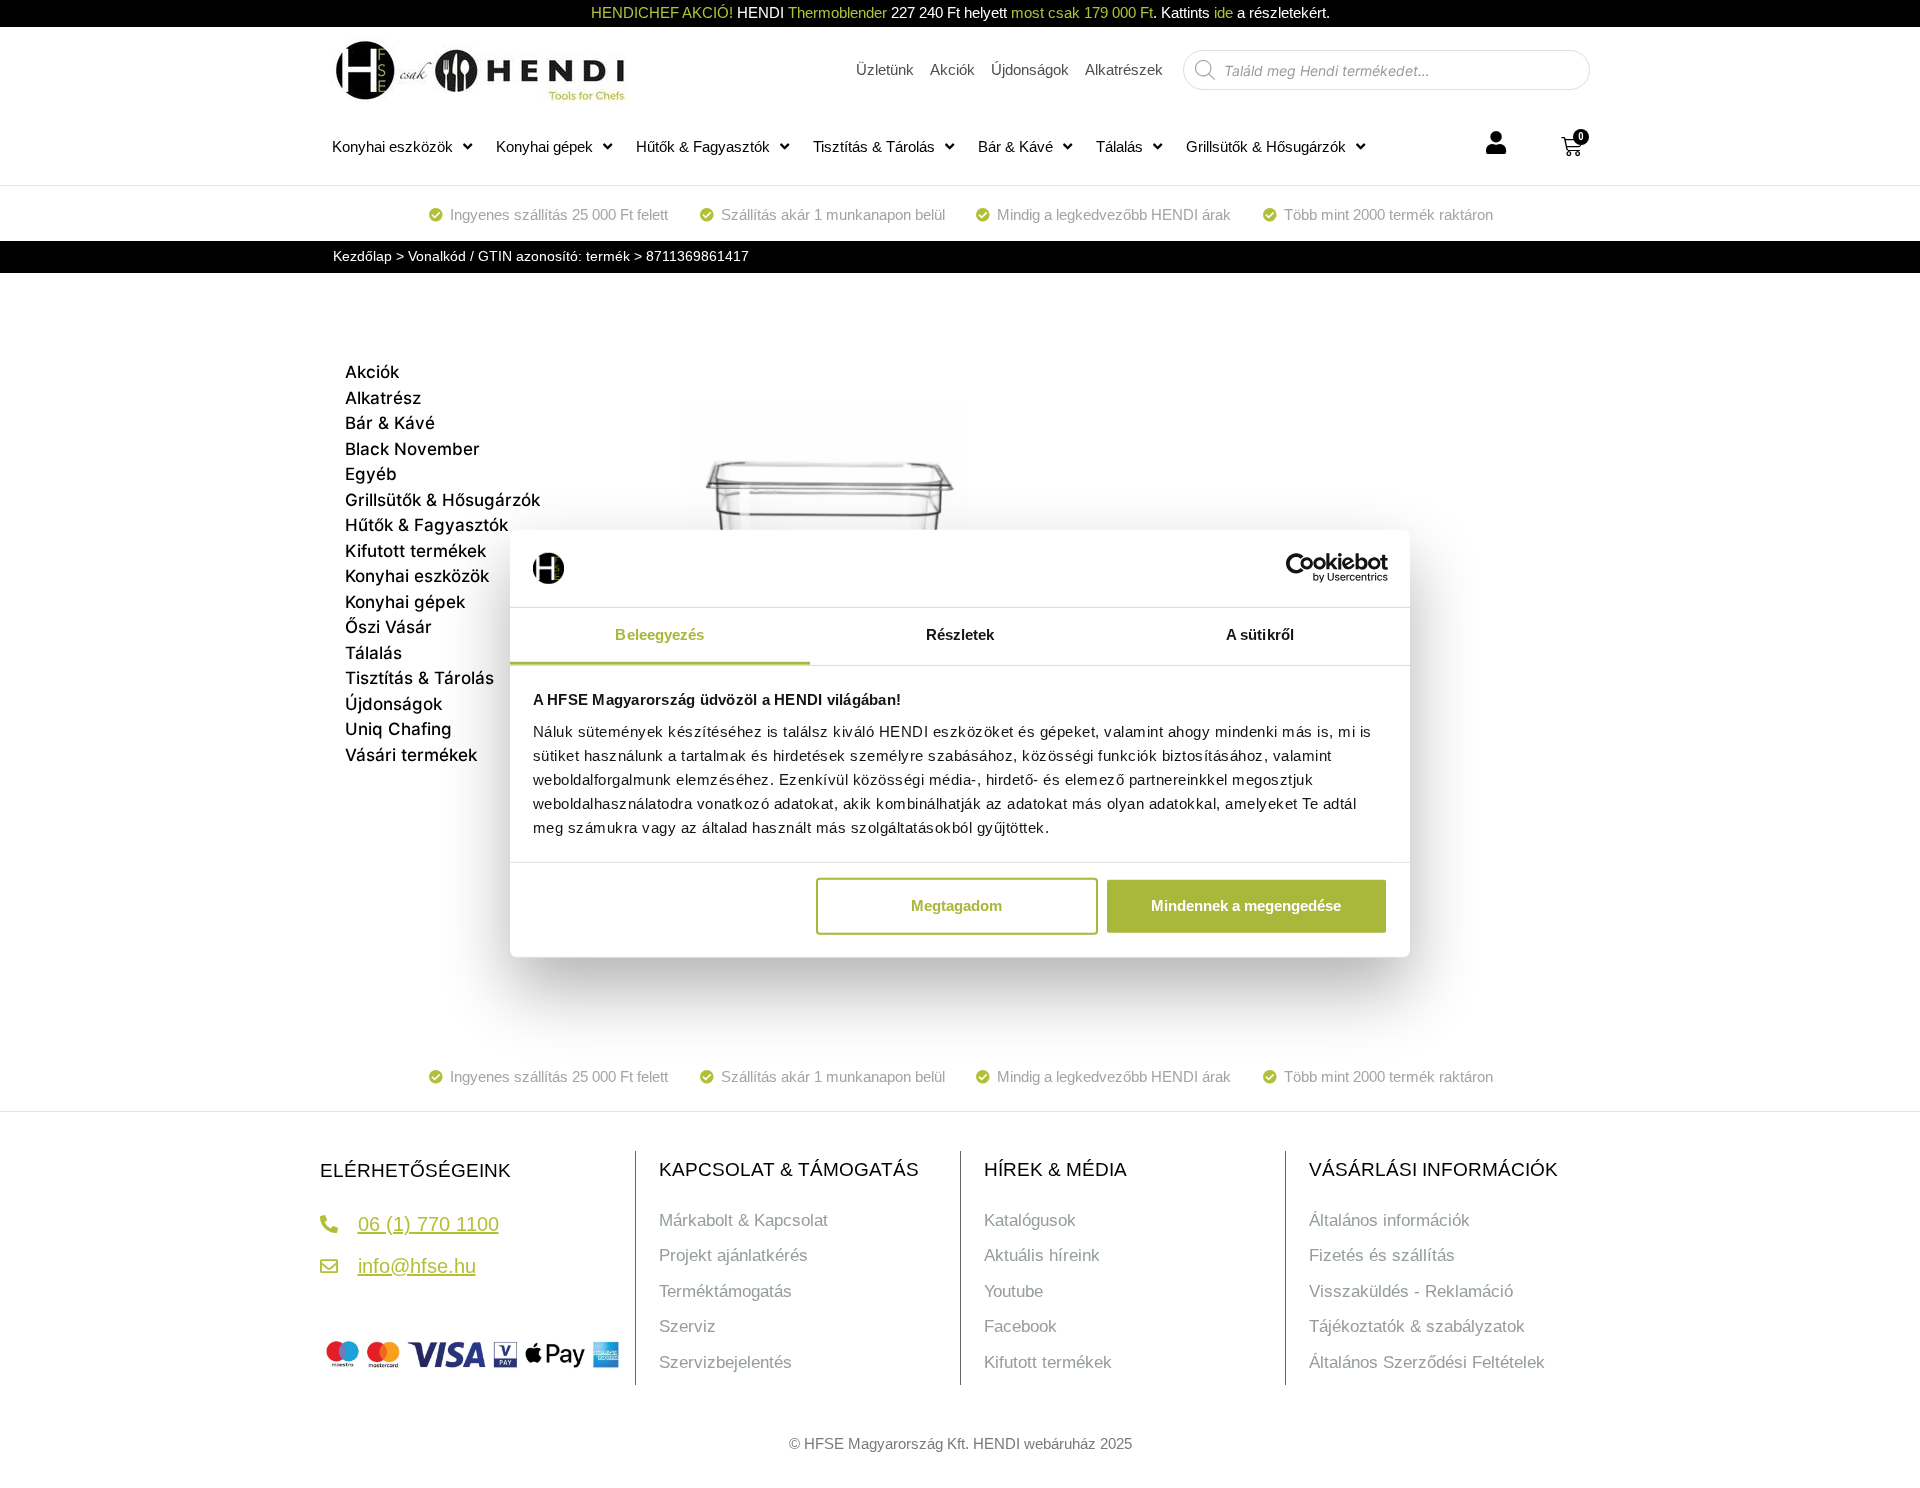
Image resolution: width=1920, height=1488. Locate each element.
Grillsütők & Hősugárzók (1266, 146)
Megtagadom (956, 905)
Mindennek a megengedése (1246, 905)
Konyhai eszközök (392, 146)
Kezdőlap (362, 256)
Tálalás (1119, 146)
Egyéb (371, 474)
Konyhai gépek (544, 146)
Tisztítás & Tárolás (874, 146)
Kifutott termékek (415, 551)
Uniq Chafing (398, 729)
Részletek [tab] (960, 634)
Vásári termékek (411, 755)
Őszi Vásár (388, 627)
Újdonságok (393, 704)
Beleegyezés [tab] (659, 634)
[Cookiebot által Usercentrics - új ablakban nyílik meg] (1300, 568)
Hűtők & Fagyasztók (703, 146)
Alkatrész (383, 398)
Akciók (372, 372)
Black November (412, 449)
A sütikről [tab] (1260, 634)
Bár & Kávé (1015, 146)
